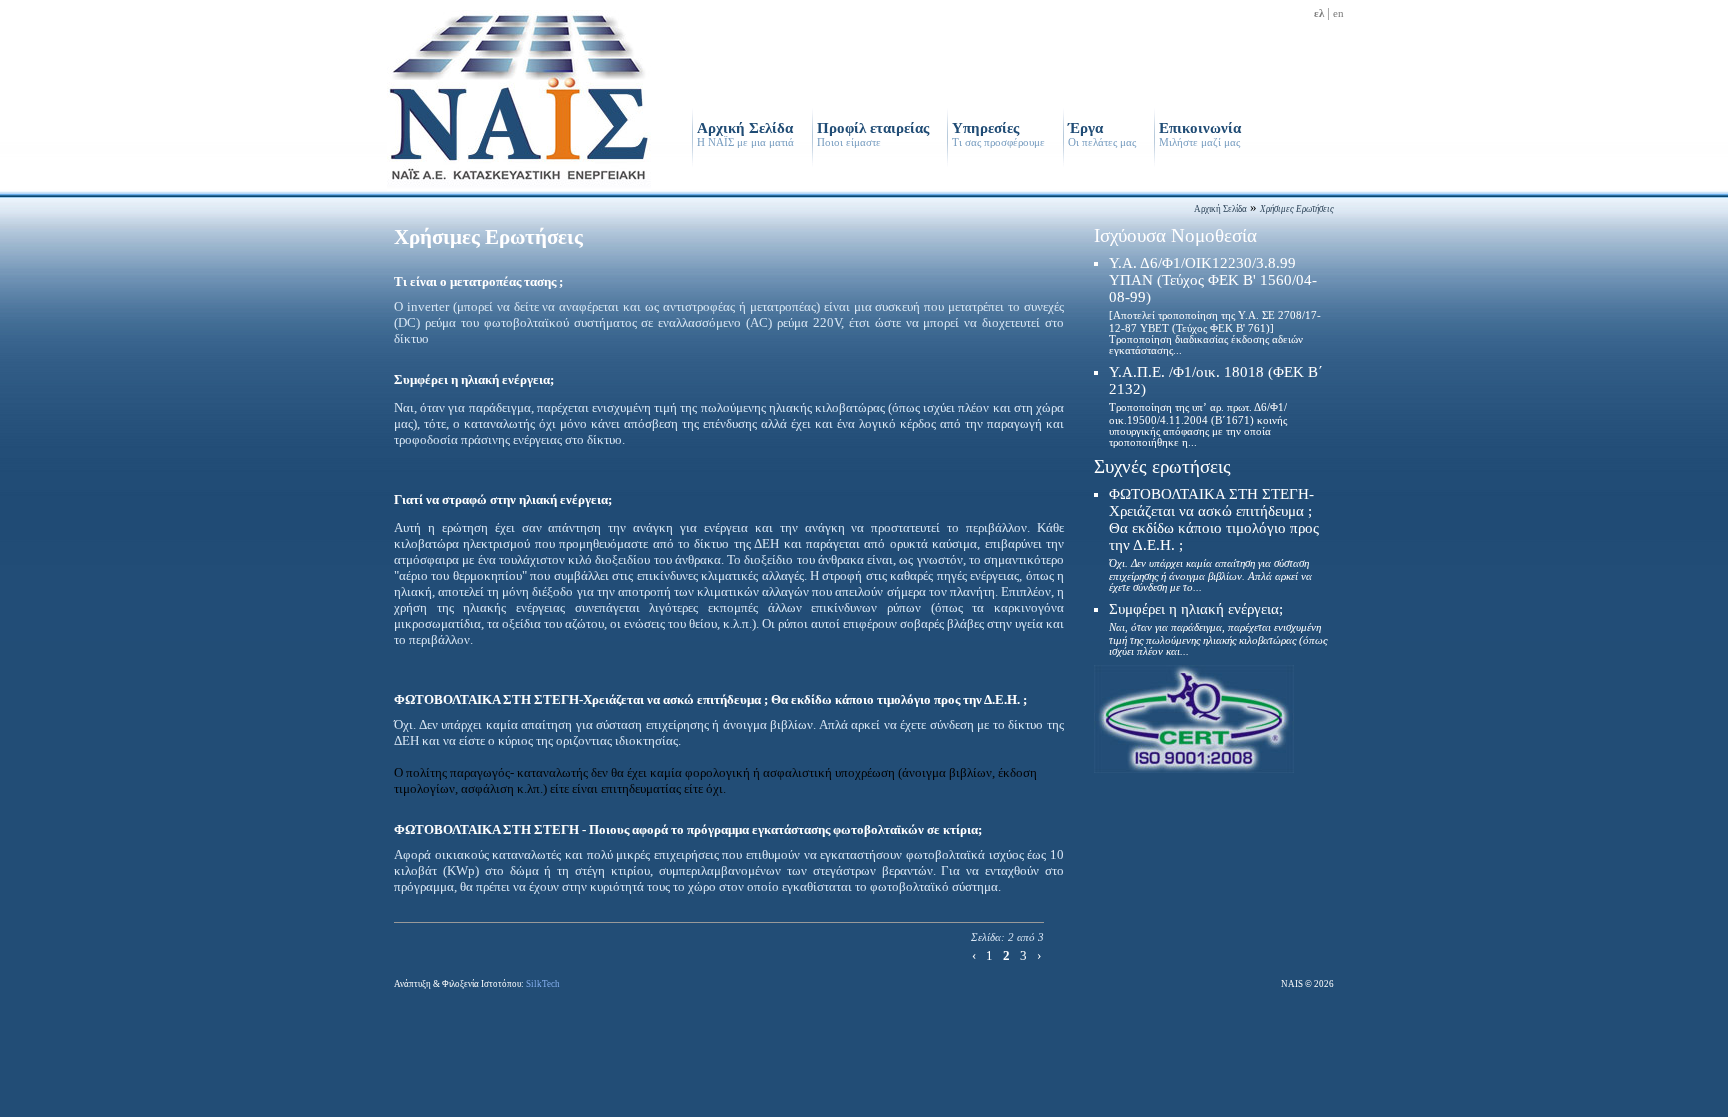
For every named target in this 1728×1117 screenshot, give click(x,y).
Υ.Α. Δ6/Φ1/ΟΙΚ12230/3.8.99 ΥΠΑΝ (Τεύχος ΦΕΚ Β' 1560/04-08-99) (1215, 305)
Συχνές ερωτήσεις (1162, 466)
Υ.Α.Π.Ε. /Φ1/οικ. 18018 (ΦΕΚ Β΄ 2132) (1216, 406)
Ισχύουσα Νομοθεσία (1175, 235)
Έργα (1102, 134)
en (1338, 13)
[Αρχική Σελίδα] (519, 186)
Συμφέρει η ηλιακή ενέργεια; (1218, 629)
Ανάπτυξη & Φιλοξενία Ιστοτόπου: (477, 984)
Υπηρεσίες (998, 134)
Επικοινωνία (1200, 134)
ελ (1319, 13)
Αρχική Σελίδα (745, 134)
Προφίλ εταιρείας (873, 134)
